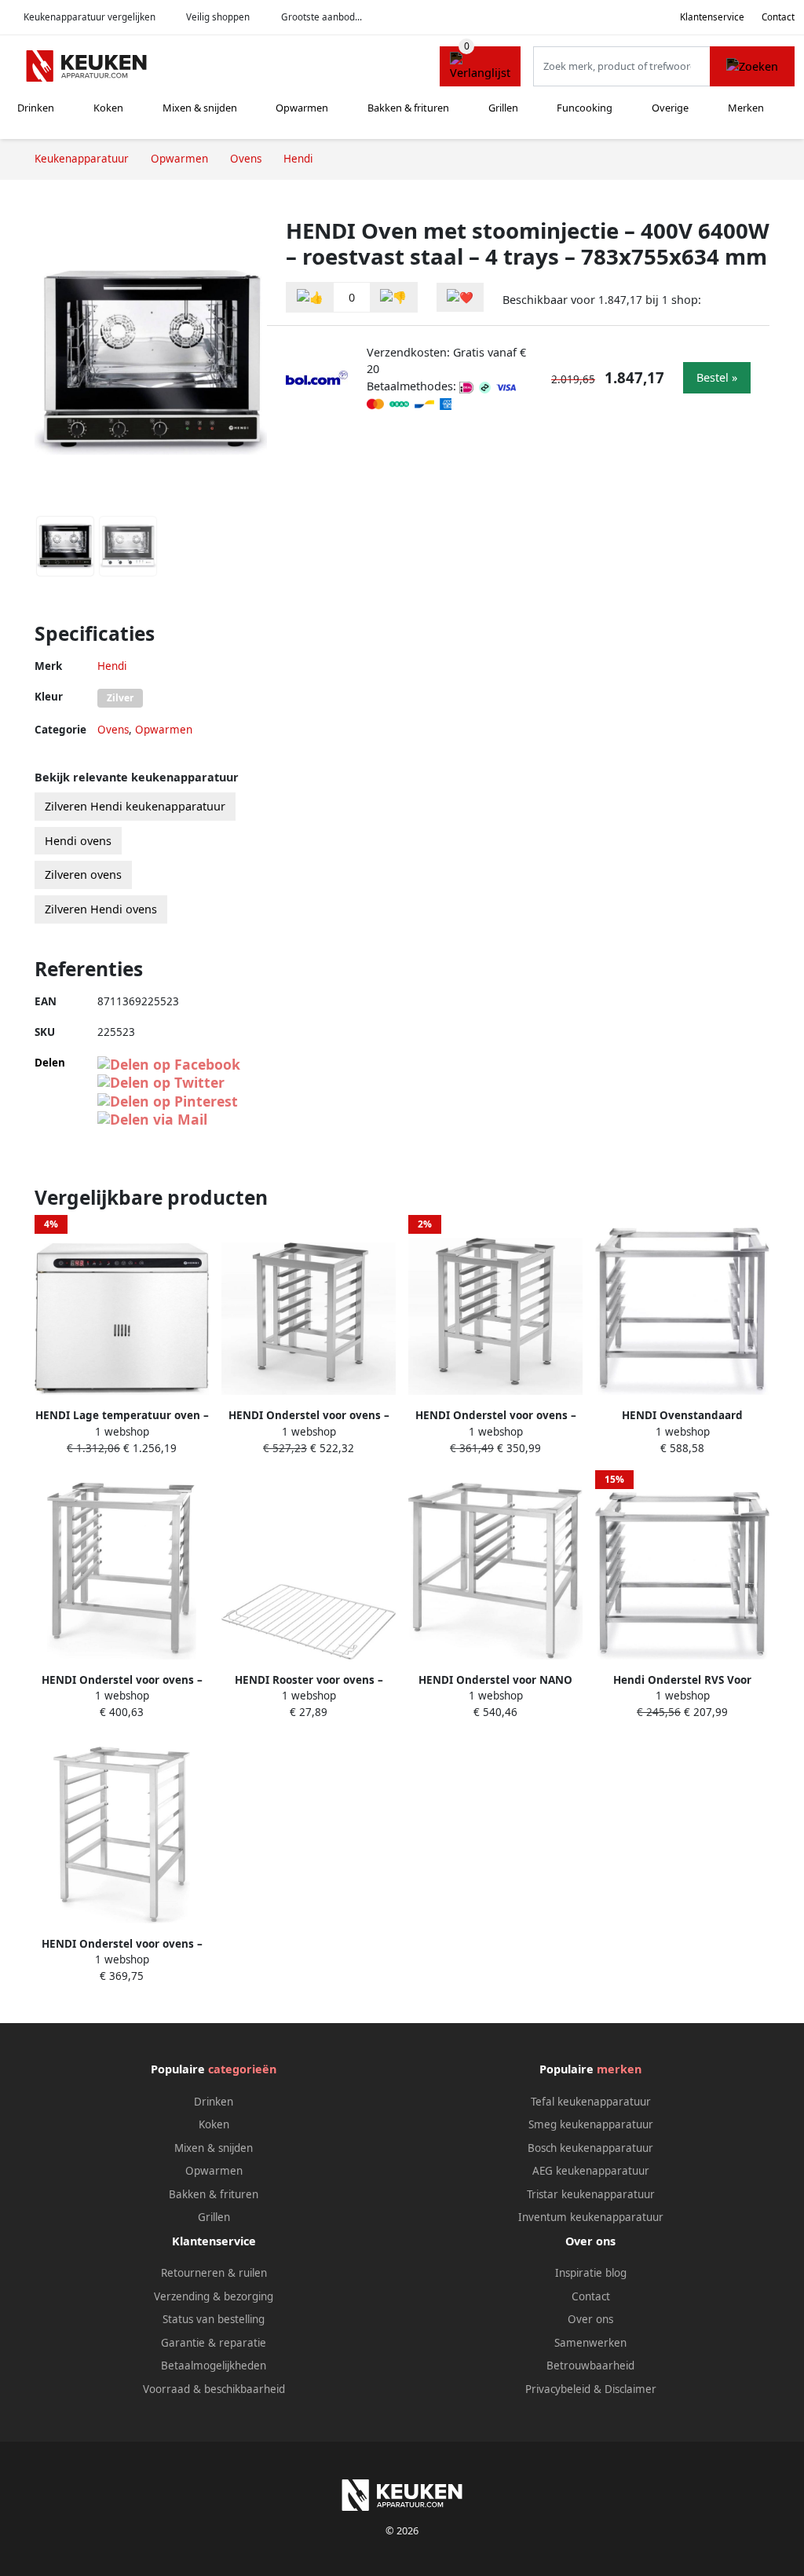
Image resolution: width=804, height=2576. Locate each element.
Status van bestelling (214, 2319)
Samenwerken (590, 2343)
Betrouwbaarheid (590, 2366)
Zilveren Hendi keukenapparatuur (135, 806)
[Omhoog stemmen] (310, 297)
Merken (746, 108)
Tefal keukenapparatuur (591, 2102)
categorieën (242, 2069)
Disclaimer (630, 2389)
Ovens (113, 730)
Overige (670, 108)
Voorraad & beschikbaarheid (214, 2389)
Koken (108, 108)
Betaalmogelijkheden (214, 2366)
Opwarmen (302, 108)
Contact (778, 17)
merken (619, 2069)
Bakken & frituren (408, 108)
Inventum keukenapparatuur (591, 2217)
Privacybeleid (558, 2389)
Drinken (36, 108)
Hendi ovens (78, 841)
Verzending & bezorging (214, 2296)
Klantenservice (712, 17)
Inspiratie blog (591, 2273)
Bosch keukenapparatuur (590, 2148)
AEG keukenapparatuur (591, 2171)
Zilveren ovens (83, 875)
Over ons (590, 2319)
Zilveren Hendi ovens (101, 909)
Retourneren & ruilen (214, 2273)
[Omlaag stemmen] (393, 297)
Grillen (503, 108)
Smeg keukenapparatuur (591, 2124)
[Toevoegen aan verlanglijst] (460, 297)
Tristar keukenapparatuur (591, 2194)
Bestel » (717, 377)
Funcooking (585, 108)
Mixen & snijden (200, 108)
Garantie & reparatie (214, 2343)
